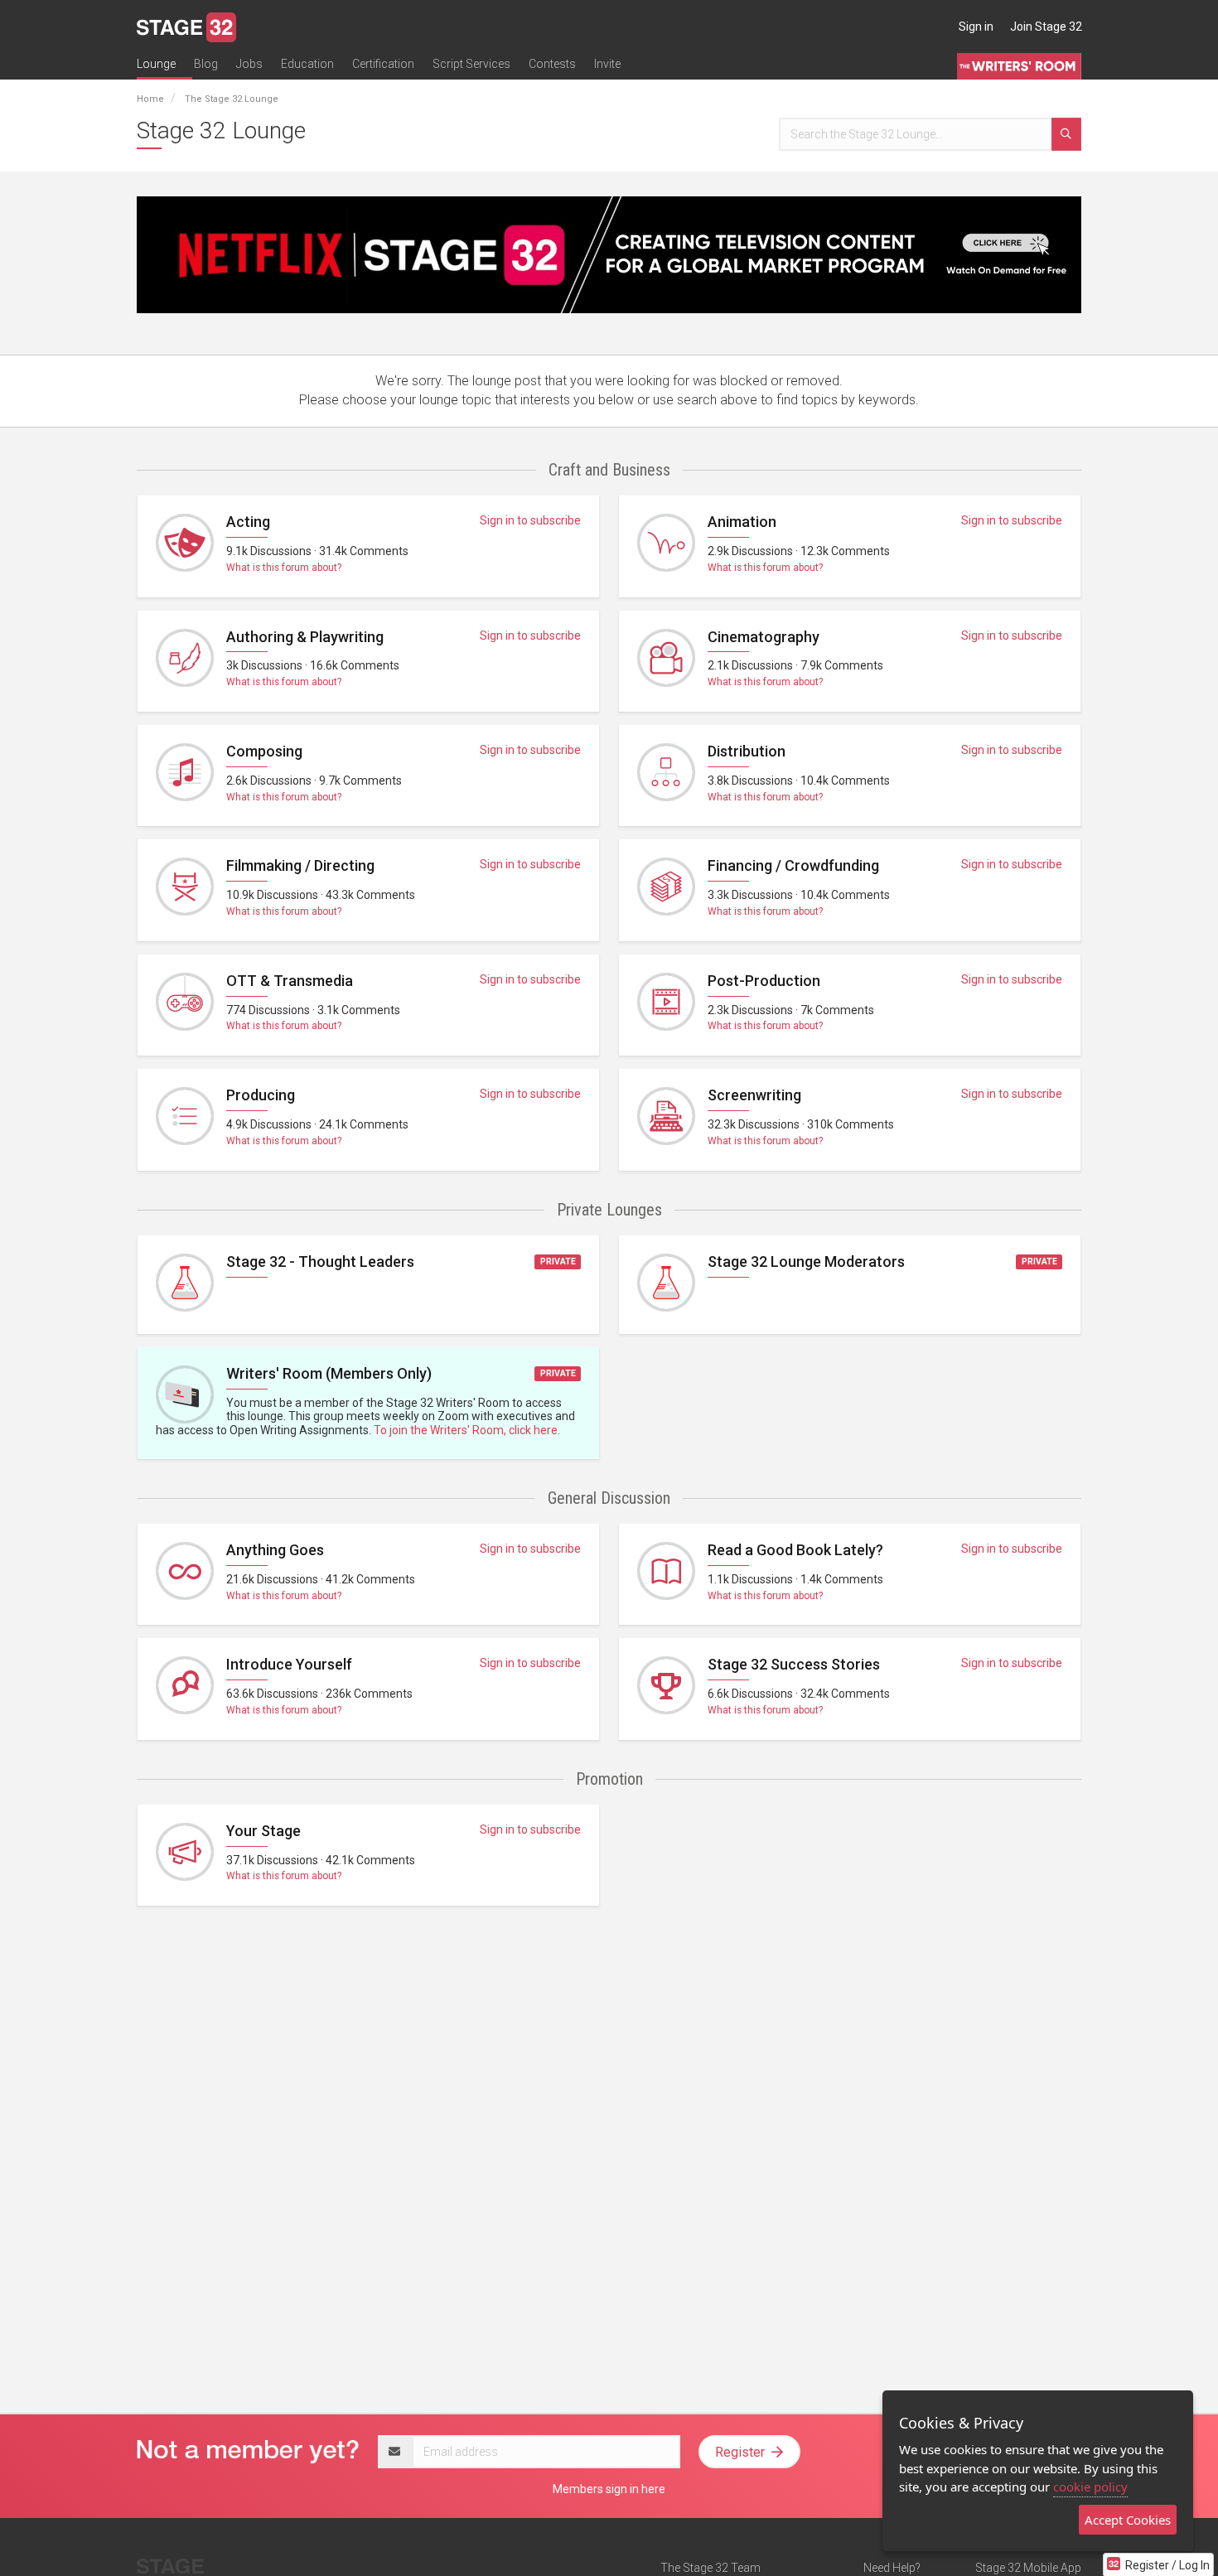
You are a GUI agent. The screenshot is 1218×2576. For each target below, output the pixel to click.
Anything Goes (275, 1550)
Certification (383, 64)
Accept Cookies (1128, 2520)
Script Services (471, 64)
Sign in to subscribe (530, 520)
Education (307, 64)
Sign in (976, 27)
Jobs (249, 64)
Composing (264, 751)
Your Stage (263, 1831)
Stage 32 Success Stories (794, 1664)
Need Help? (892, 2568)
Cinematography (764, 637)
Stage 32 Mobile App (1028, 2568)
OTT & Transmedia (290, 981)
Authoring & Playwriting (305, 637)
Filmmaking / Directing (300, 865)
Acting (248, 522)
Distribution (747, 751)
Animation (742, 522)
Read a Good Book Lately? (795, 1550)
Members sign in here (609, 2489)
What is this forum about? (284, 568)
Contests (552, 64)
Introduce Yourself (289, 1664)
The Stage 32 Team (710, 2568)
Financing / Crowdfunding (793, 865)
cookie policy (1090, 2487)
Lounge (156, 64)
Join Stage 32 (1046, 27)
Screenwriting (754, 1095)
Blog (206, 64)
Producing (261, 1095)
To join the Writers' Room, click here (466, 1430)
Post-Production (764, 981)
